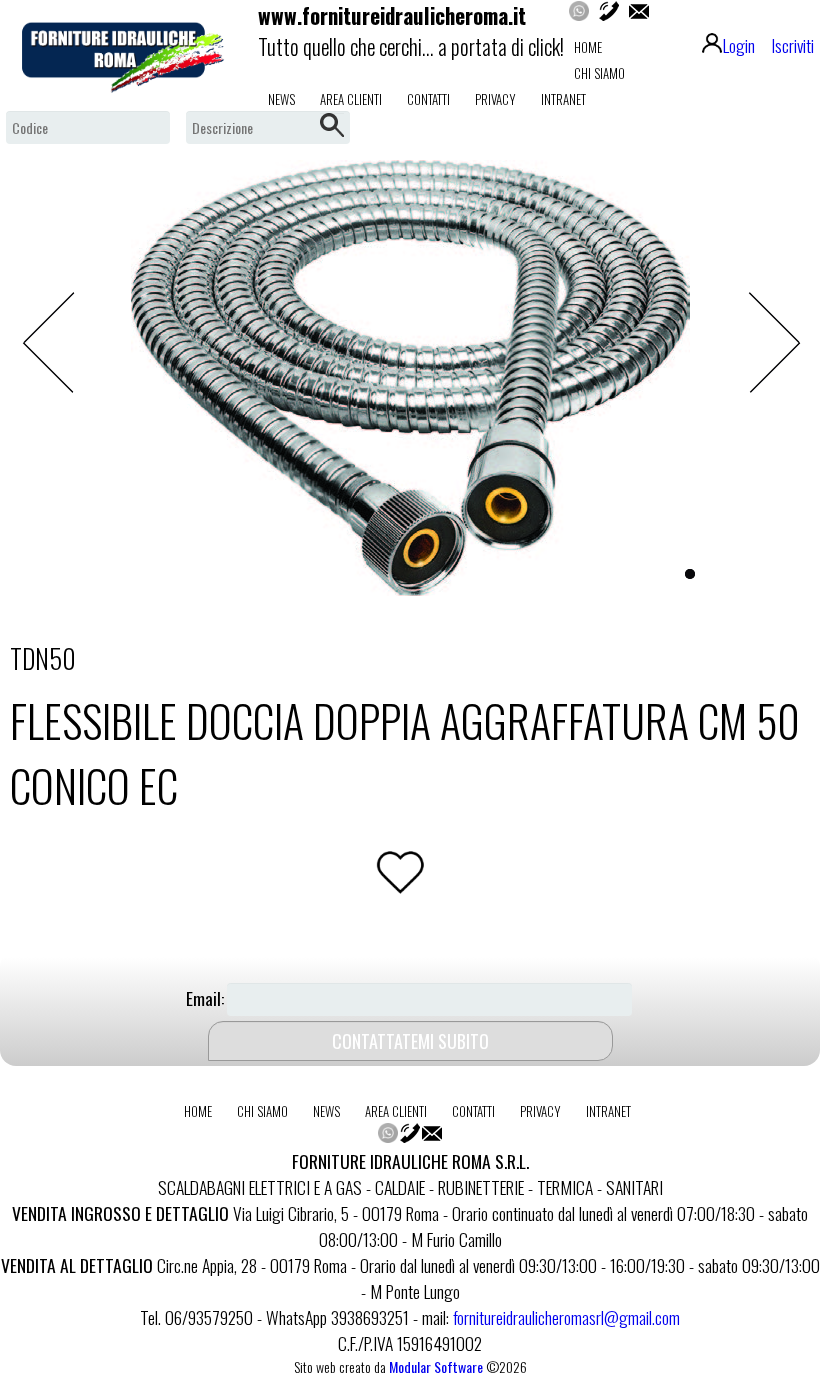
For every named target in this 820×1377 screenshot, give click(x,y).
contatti (428, 99)
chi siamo (599, 73)
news (281, 99)
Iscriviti (792, 45)
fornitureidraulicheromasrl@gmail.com (566, 1317)
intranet (563, 99)
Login (739, 45)
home (588, 47)
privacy (495, 99)
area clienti (351, 99)
